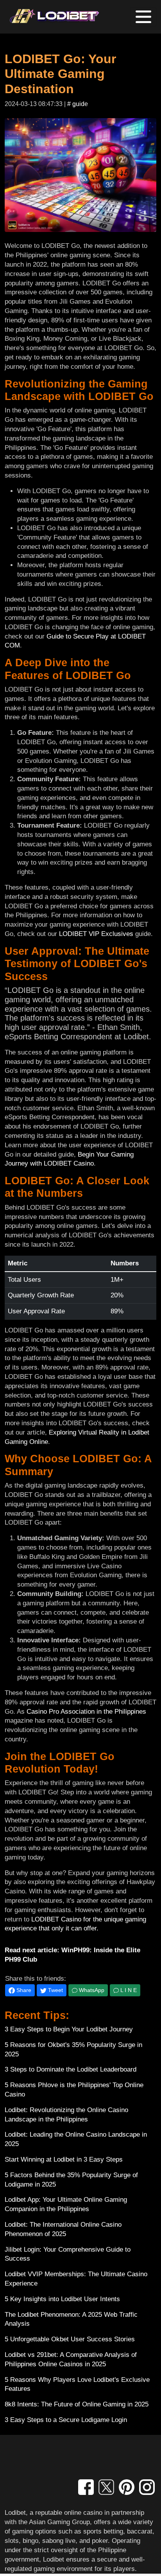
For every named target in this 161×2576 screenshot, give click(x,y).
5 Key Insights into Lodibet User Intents (62, 2299)
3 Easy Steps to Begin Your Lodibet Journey (69, 2029)
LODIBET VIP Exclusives (96, 934)
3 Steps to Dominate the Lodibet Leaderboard (71, 2069)
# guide (78, 104)
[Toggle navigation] (143, 17)
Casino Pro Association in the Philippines (86, 1712)
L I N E (128, 1990)
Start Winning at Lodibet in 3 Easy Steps (64, 2159)
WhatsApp (91, 1990)
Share (23, 1990)
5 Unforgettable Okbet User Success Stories (70, 2339)
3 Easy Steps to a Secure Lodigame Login (66, 2420)
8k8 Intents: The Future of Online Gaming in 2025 (77, 2404)
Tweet (55, 1990)
